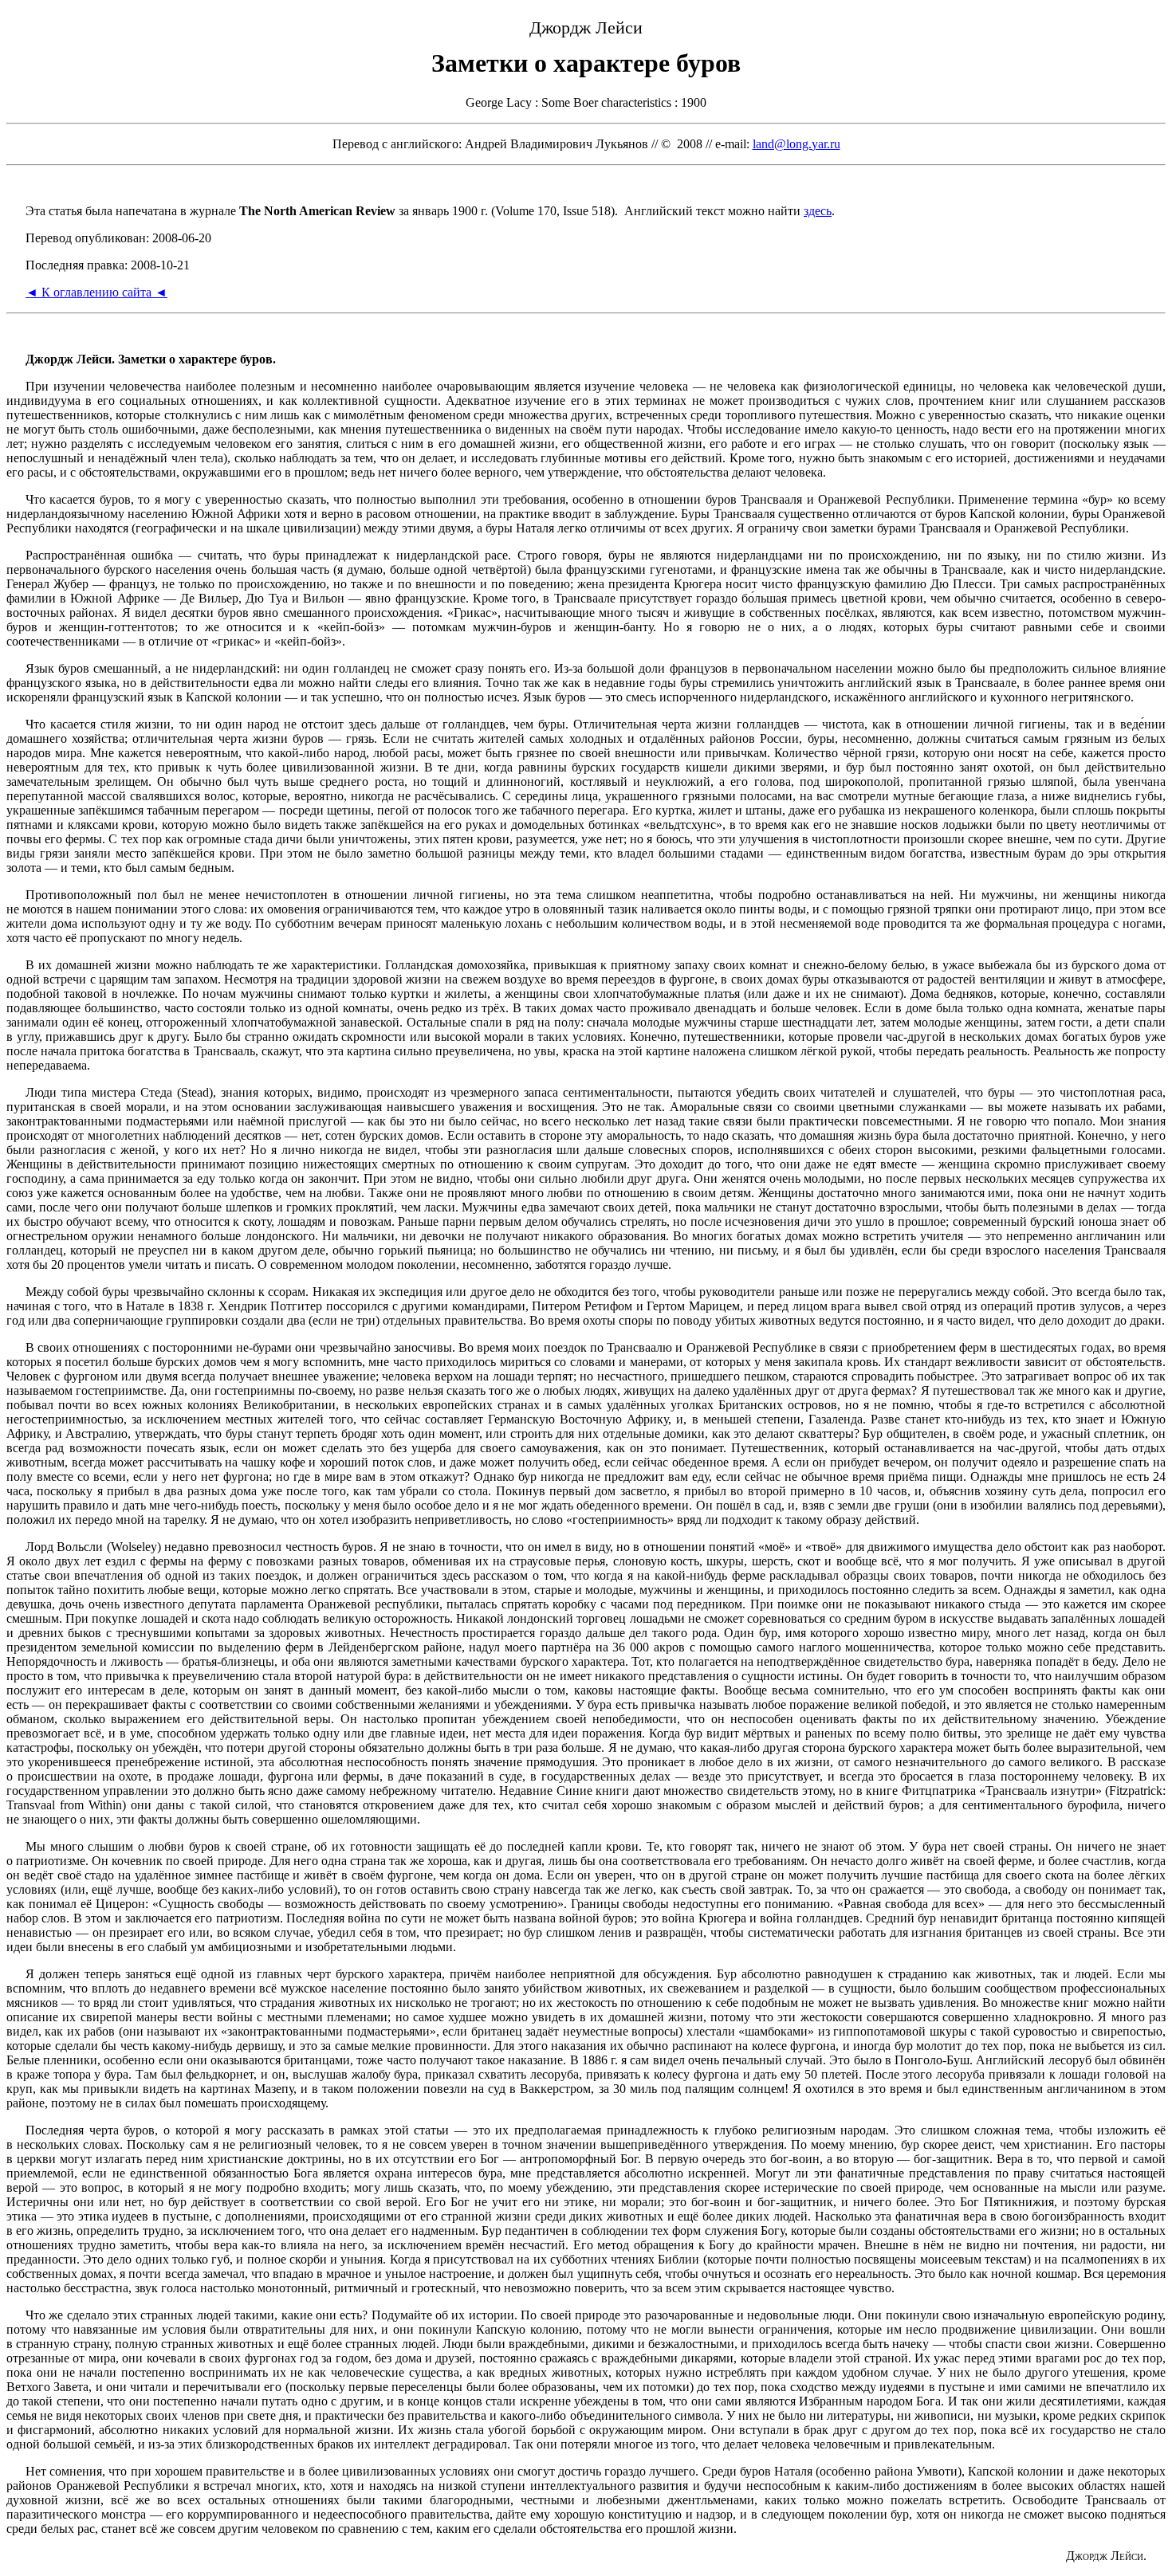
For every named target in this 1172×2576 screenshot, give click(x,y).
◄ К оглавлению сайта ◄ (96, 292)
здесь (818, 211)
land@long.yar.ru (796, 144)
